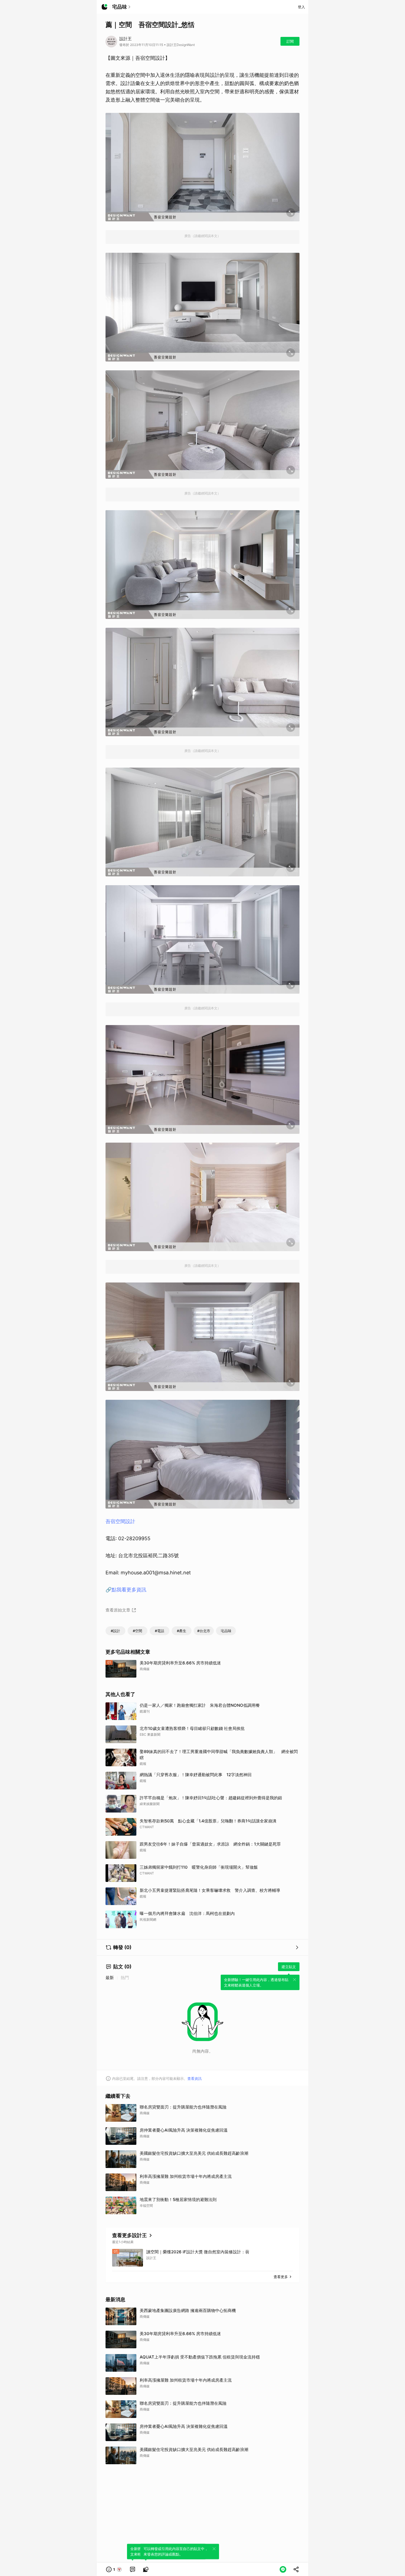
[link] (133, 2569)
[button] (114, 2569)
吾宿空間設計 (120, 1521)
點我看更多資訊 (129, 1590)
